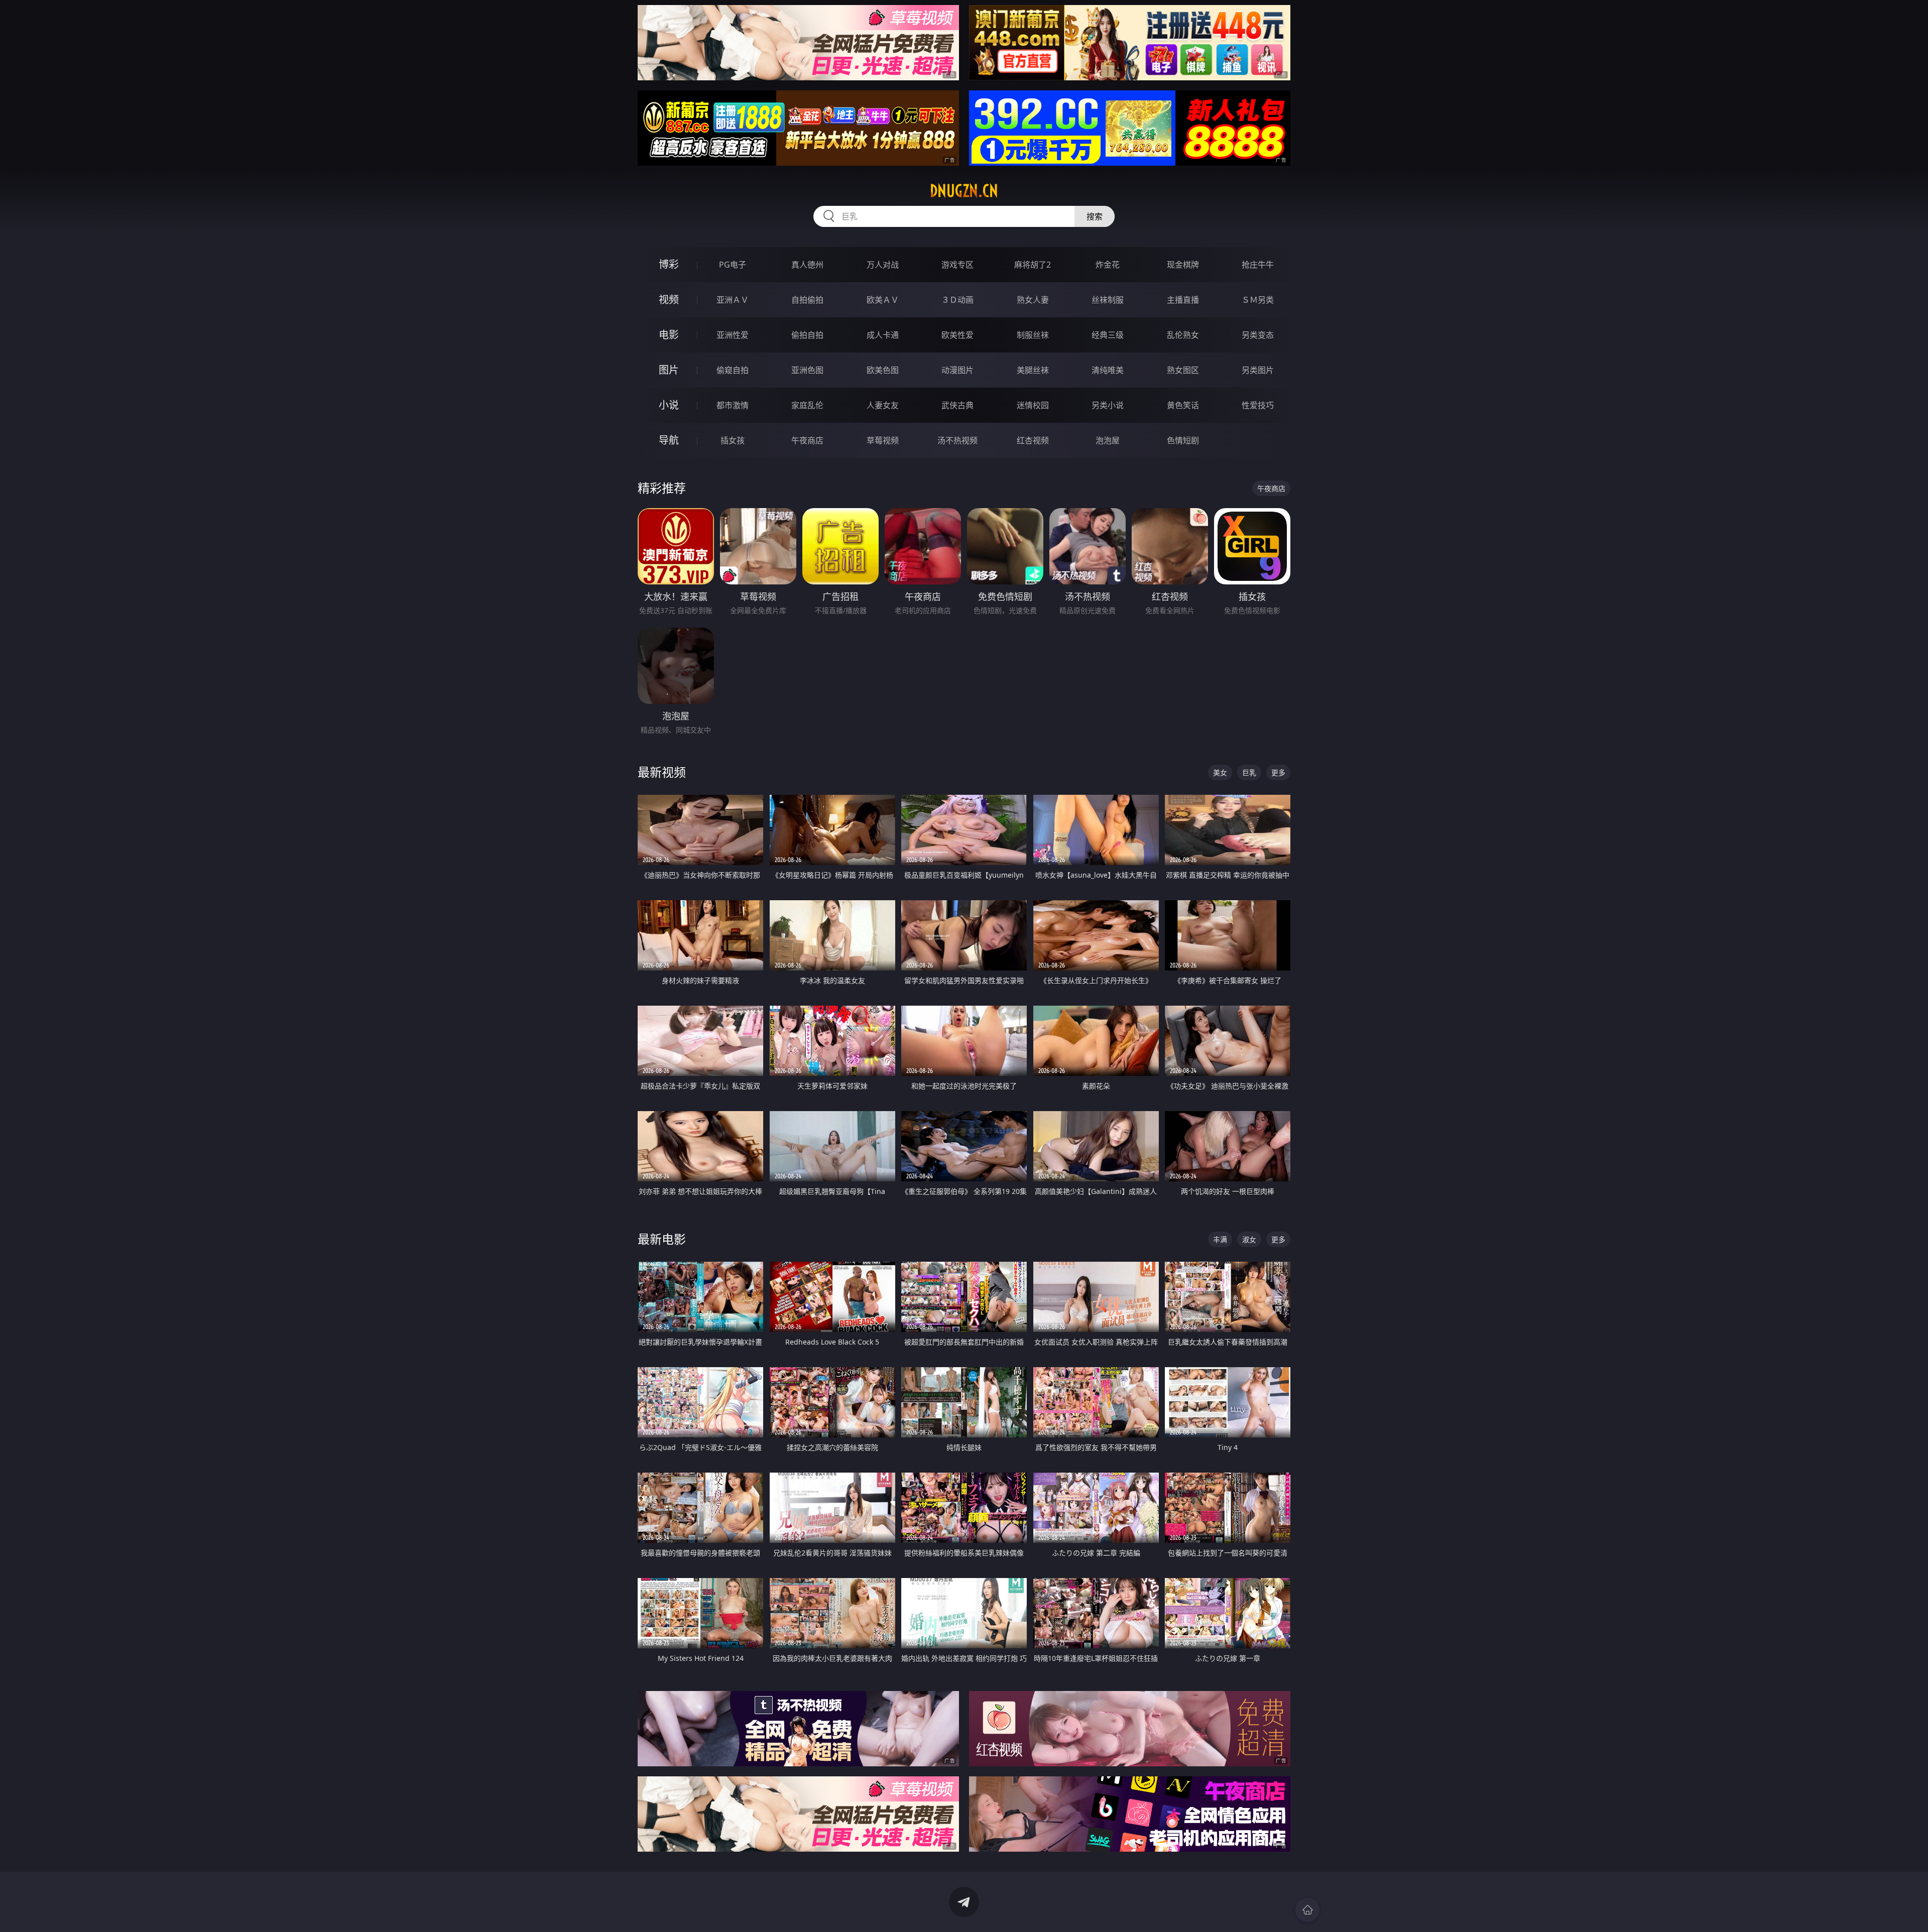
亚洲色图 (807, 370)
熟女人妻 (1033, 300)
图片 (669, 370)
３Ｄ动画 (957, 300)
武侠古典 (957, 405)
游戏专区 (957, 265)
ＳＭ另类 (1258, 300)
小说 (669, 405)
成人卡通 (883, 335)
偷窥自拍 (733, 370)
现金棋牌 (1183, 265)
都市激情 (733, 405)
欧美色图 (883, 370)
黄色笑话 (1183, 405)
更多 (1278, 772)
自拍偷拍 (807, 300)
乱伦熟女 (1183, 335)
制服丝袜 (1033, 335)
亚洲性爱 (733, 335)
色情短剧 (1183, 440)
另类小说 (1108, 405)
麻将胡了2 (1033, 265)
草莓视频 (883, 440)
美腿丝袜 (1033, 370)
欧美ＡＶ (883, 300)
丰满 (1220, 1239)
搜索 (1095, 216)
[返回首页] (1307, 1910)
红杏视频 (1033, 440)
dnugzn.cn (964, 191)
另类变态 (1258, 335)
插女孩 (733, 440)
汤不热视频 (957, 440)
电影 (669, 335)
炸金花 (1108, 265)
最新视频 (662, 772)
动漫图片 (957, 370)
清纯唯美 (1108, 370)
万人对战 (883, 265)
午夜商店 (807, 440)
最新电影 (662, 1239)
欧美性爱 (957, 335)
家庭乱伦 (807, 405)
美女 (1220, 772)
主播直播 (1183, 300)
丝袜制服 (1108, 300)
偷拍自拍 (807, 335)
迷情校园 (1033, 405)
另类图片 (1258, 370)
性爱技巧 (1258, 405)
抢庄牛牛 (1258, 265)
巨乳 (1249, 772)
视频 (669, 299)
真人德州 (807, 265)
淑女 (1249, 1239)
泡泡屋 (1108, 440)
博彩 (669, 264)
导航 (669, 440)
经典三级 (1108, 335)
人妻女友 (883, 405)
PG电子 (733, 265)
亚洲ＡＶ (733, 300)
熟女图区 (1183, 370)
